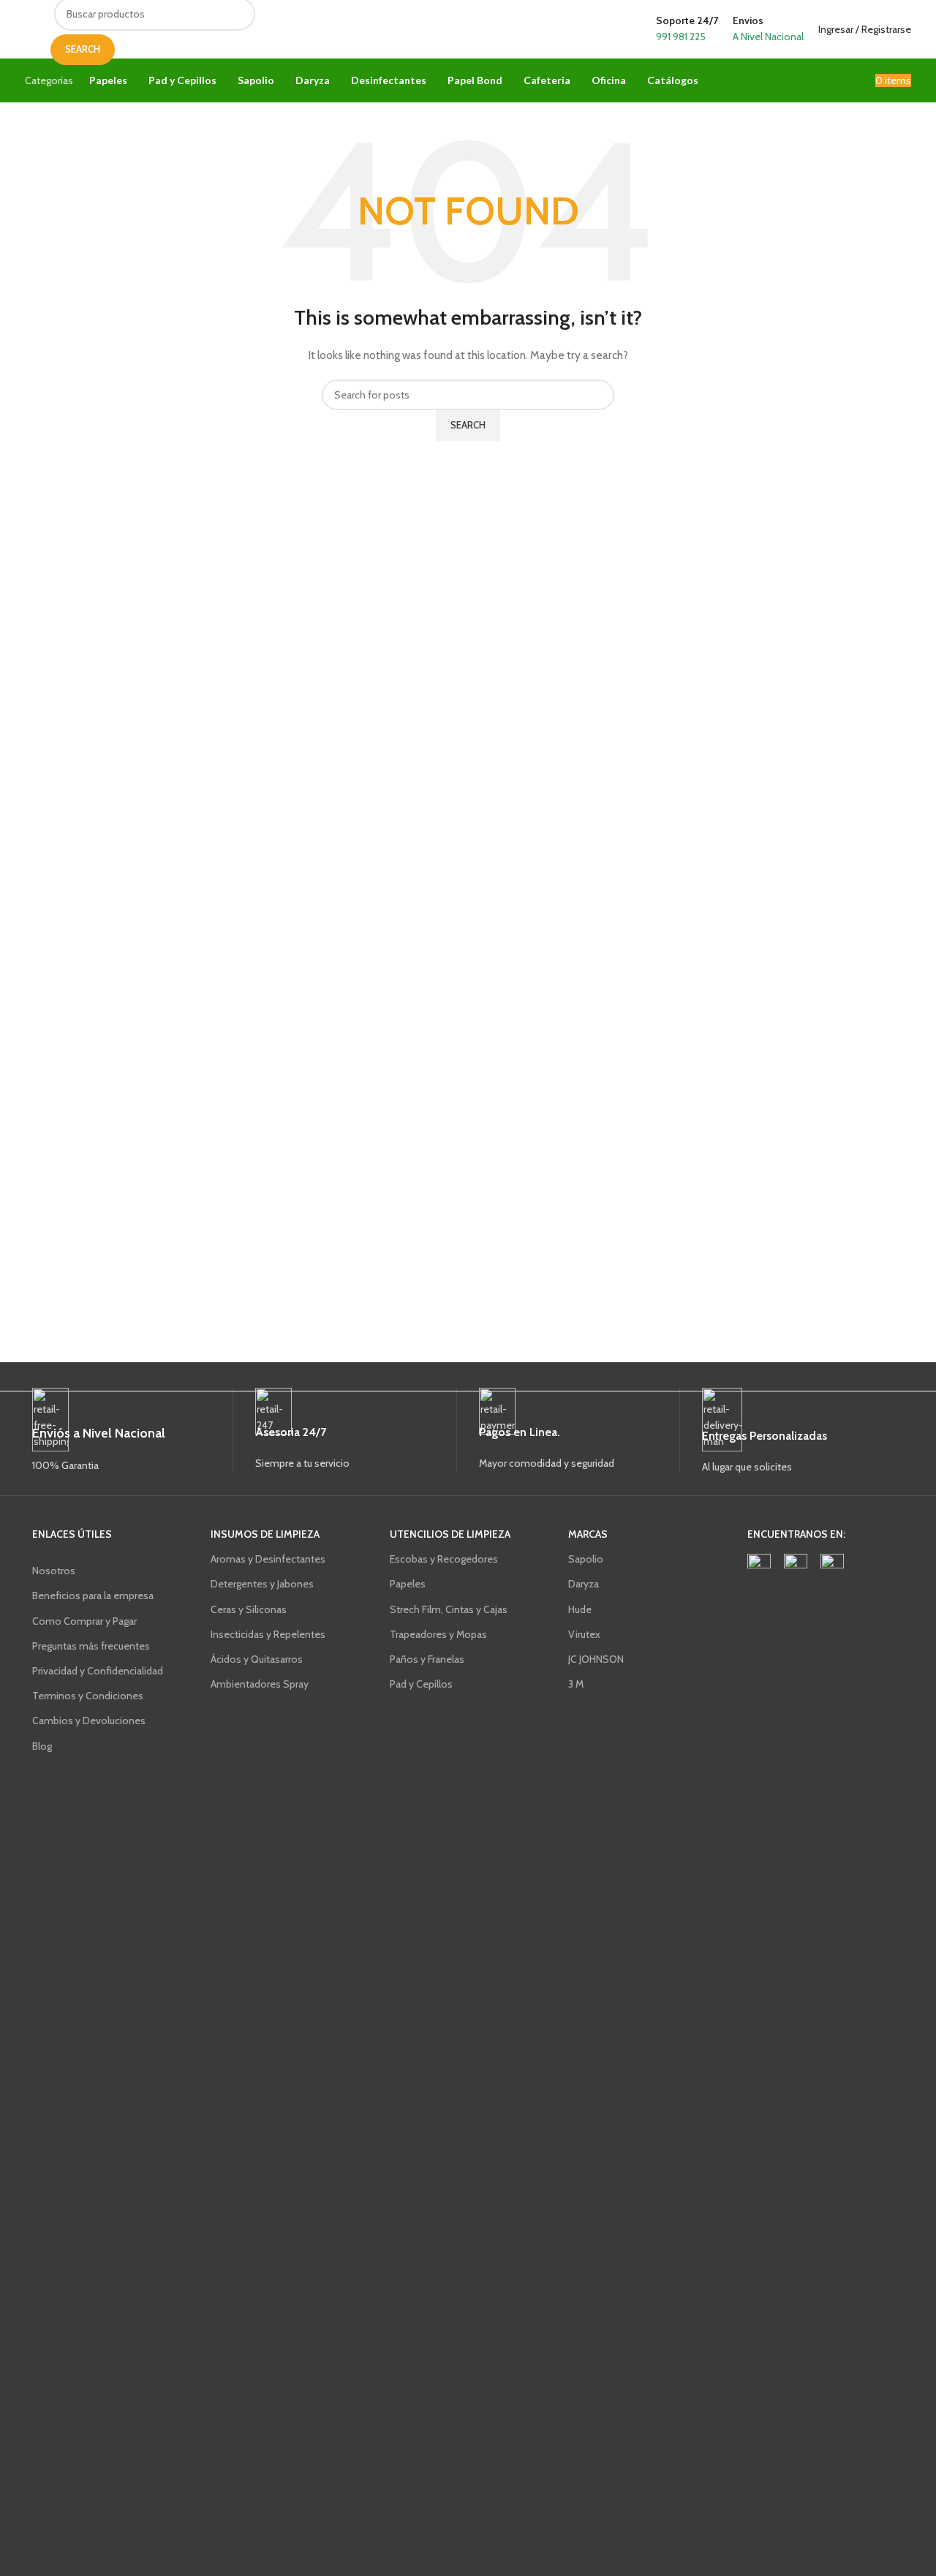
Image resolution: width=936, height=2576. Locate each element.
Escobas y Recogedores (444, 1559)
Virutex (584, 1634)
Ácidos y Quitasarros (257, 1659)
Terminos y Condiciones (88, 1696)
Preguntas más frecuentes (91, 1646)
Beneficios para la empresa (93, 1595)
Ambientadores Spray (260, 1684)
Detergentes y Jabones (262, 1584)
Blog (42, 1746)
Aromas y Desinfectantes (268, 1559)
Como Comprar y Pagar (84, 1621)
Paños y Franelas (427, 1659)
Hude (580, 1609)
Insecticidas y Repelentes (268, 1634)
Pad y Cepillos (421, 1684)
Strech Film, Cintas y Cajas (449, 1609)
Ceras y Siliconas (249, 1609)
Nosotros (54, 1571)
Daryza (584, 1584)
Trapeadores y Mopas (438, 1634)
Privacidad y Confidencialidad (98, 1671)
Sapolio (586, 1559)
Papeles (408, 1584)
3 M (576, 1684)
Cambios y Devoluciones (89, 1721)
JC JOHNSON (596, 1659)
